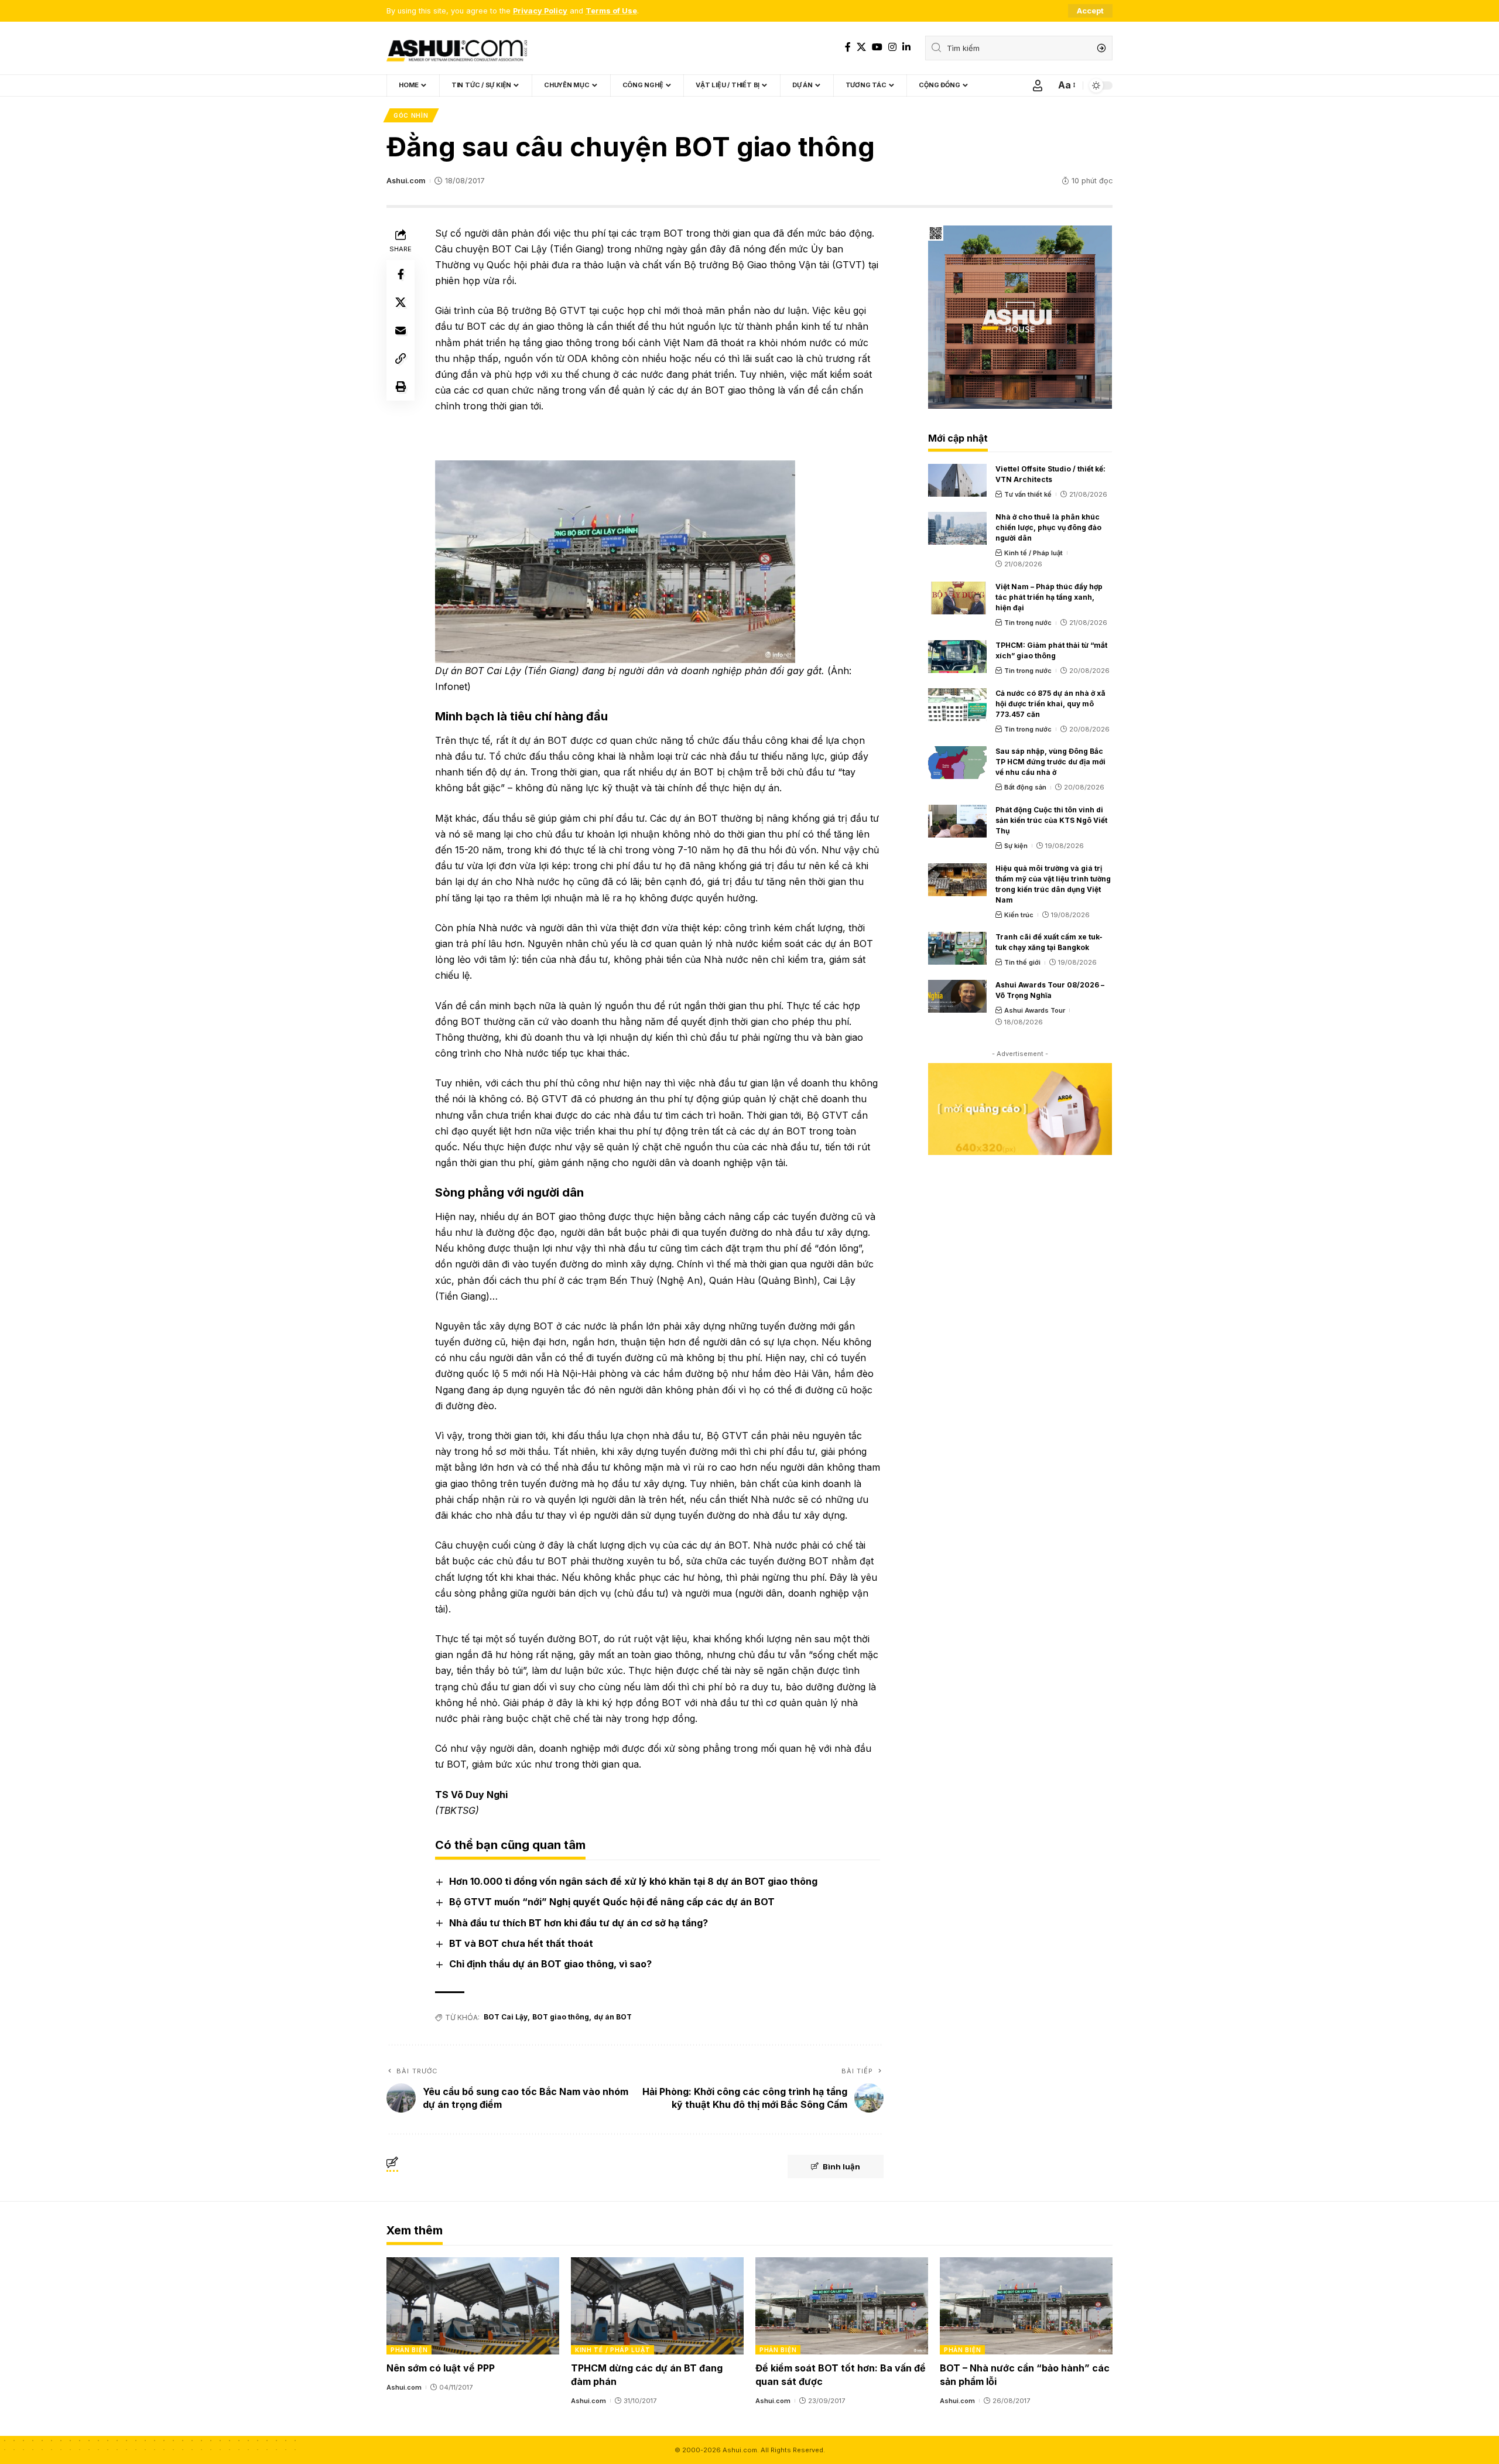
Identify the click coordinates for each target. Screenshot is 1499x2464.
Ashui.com (406, 181)
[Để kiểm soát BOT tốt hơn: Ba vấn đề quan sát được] (842, 2306)
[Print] (401, 387)
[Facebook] (848, 47)
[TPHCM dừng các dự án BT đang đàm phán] (657, 2306)
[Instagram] (892, 47)
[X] (861, 47)
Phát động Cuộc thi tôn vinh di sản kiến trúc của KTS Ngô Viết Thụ (1051, 820)
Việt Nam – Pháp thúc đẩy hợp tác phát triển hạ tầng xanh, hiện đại (1049, 597)
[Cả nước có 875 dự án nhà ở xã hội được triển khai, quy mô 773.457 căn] (957, 705)
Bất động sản (1025, 787)
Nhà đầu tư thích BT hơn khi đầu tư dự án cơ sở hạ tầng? (579, 1923)
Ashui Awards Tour (1035, 1010)
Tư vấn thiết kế (1028, 494)
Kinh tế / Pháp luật (1033, 553)
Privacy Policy (540, 11)
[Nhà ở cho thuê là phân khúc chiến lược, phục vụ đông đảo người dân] (957, 528)
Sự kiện (1016, 846)
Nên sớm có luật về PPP (441, 2368)
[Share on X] (401, 302)
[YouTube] (877, 47)
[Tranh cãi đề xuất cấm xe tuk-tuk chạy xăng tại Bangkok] (957, 948)
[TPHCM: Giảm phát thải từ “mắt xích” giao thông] (957, 657)
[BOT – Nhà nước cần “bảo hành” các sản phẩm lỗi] (1026, 2306)
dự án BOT (613, 2017)
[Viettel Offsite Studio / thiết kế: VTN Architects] (957, 480)
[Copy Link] (401, 358)
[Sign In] (1038, 86)
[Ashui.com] (457, 48)
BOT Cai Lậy (506, 2017)
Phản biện (409, 2350)
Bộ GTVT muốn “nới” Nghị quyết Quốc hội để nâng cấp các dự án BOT (612, 1902)
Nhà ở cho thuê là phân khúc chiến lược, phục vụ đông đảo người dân (1048, 527)
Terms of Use (611, 11)
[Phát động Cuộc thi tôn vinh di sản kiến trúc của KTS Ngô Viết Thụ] (957, 821)
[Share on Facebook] (401, 274)
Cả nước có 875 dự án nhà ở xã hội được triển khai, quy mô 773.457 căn (1050, 704)
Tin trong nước (1028, 623)
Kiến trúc (1019, 915)
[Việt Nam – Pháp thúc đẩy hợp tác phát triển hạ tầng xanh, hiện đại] (957, 598)
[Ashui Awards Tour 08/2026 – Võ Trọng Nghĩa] (957, 996)
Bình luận (841, 2166)
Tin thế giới (1022, 962)
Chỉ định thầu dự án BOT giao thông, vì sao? (550, 1964)
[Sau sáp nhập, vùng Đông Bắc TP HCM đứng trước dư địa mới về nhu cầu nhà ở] (957, 763)
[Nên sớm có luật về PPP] (473, 2306)
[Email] (401, 330)
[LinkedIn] (906, 47)
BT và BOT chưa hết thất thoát (521, 1943)
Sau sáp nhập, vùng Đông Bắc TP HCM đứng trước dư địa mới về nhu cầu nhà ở (1050, 762)
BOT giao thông (561, 2017)
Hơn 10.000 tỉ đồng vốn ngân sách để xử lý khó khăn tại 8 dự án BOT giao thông (633, 1881)
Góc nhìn (411, 115)
